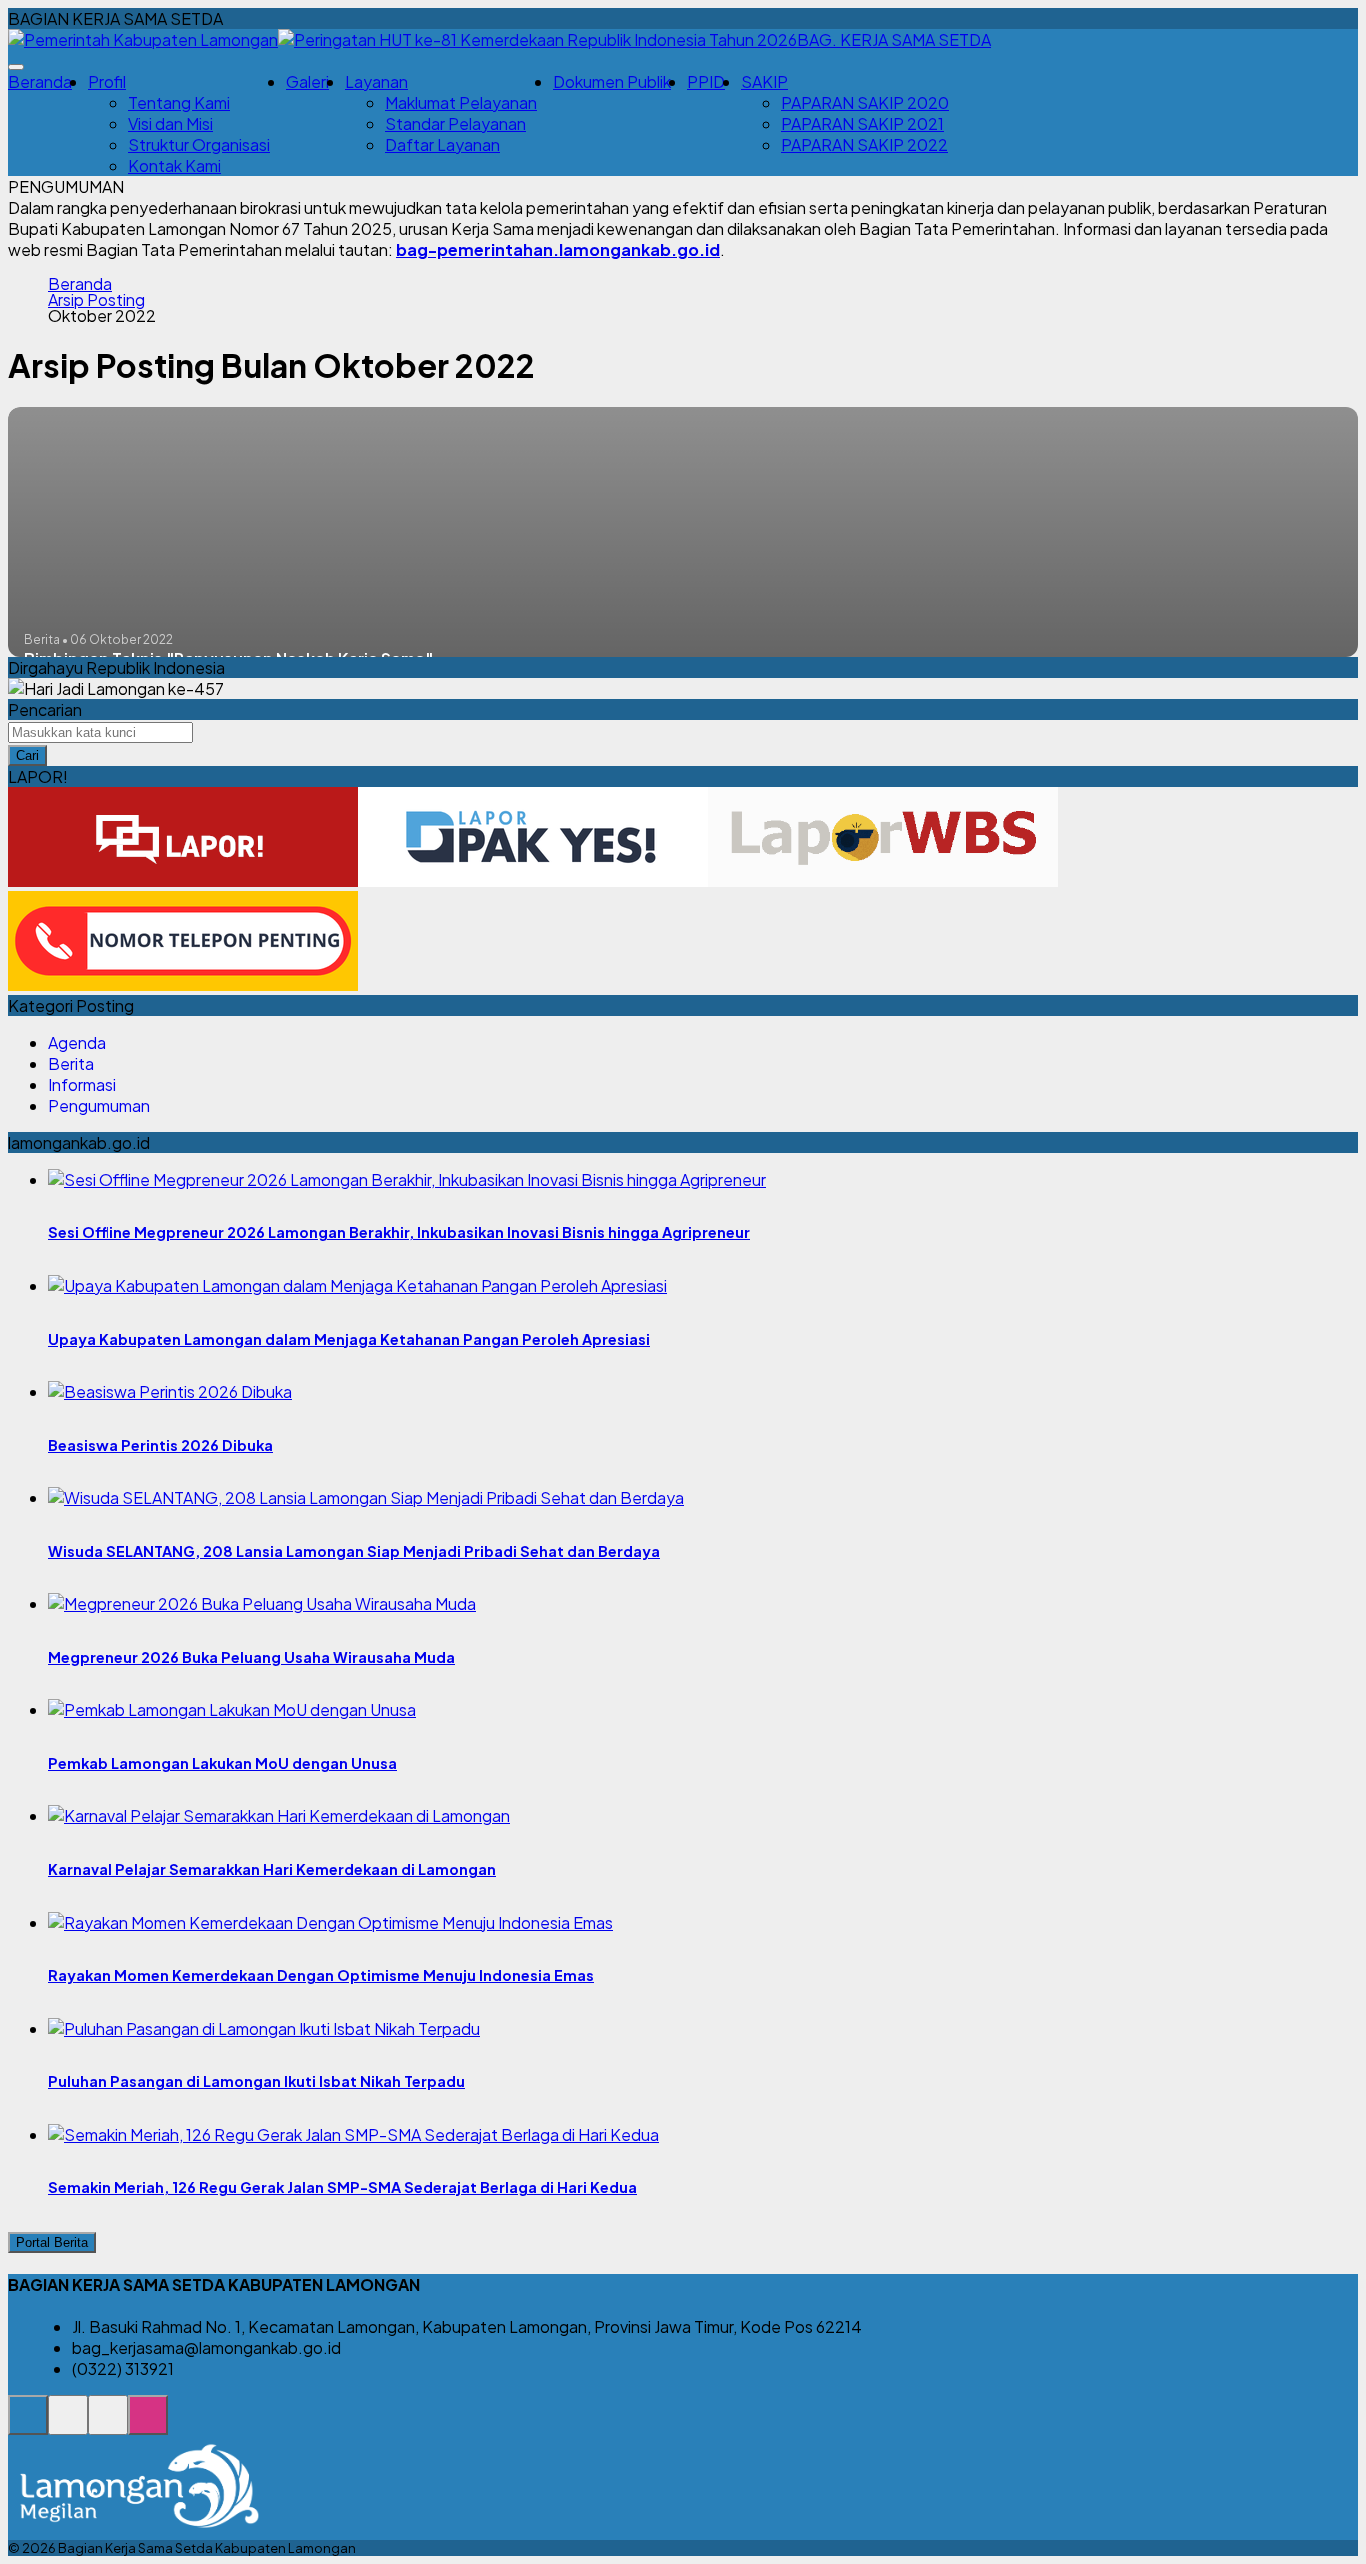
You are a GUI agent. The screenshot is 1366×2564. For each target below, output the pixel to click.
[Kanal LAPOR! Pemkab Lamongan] (68, 2425)
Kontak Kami (174, 165)
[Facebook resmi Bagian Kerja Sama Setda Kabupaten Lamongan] (108, 2425)
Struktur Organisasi (199, 144)
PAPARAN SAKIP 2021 (862, 123)
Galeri (307, 81)
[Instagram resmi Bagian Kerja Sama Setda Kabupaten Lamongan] (148, 2425)
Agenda (77, 1042)
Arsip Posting (96, 300)
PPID (706, 81)
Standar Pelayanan (455, 123)
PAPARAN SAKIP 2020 (865, 102)
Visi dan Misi (170, 123)
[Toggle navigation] (16, 67)
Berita (71, 1063)
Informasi (82, 1084)
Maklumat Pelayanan (461, 102)
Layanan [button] (376, 81)
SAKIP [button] (764, 81)
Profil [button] (107, 81)
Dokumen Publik (612, 81)
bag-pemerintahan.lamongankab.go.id (558, 249)
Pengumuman (99, 1105)
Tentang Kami (179, 102)
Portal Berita (52, 2242)
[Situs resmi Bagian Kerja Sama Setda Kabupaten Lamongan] (28, 2425)
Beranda (40, 81)
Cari (27, 755)
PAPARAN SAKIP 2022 (864, 144)
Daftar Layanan (442, 144)
